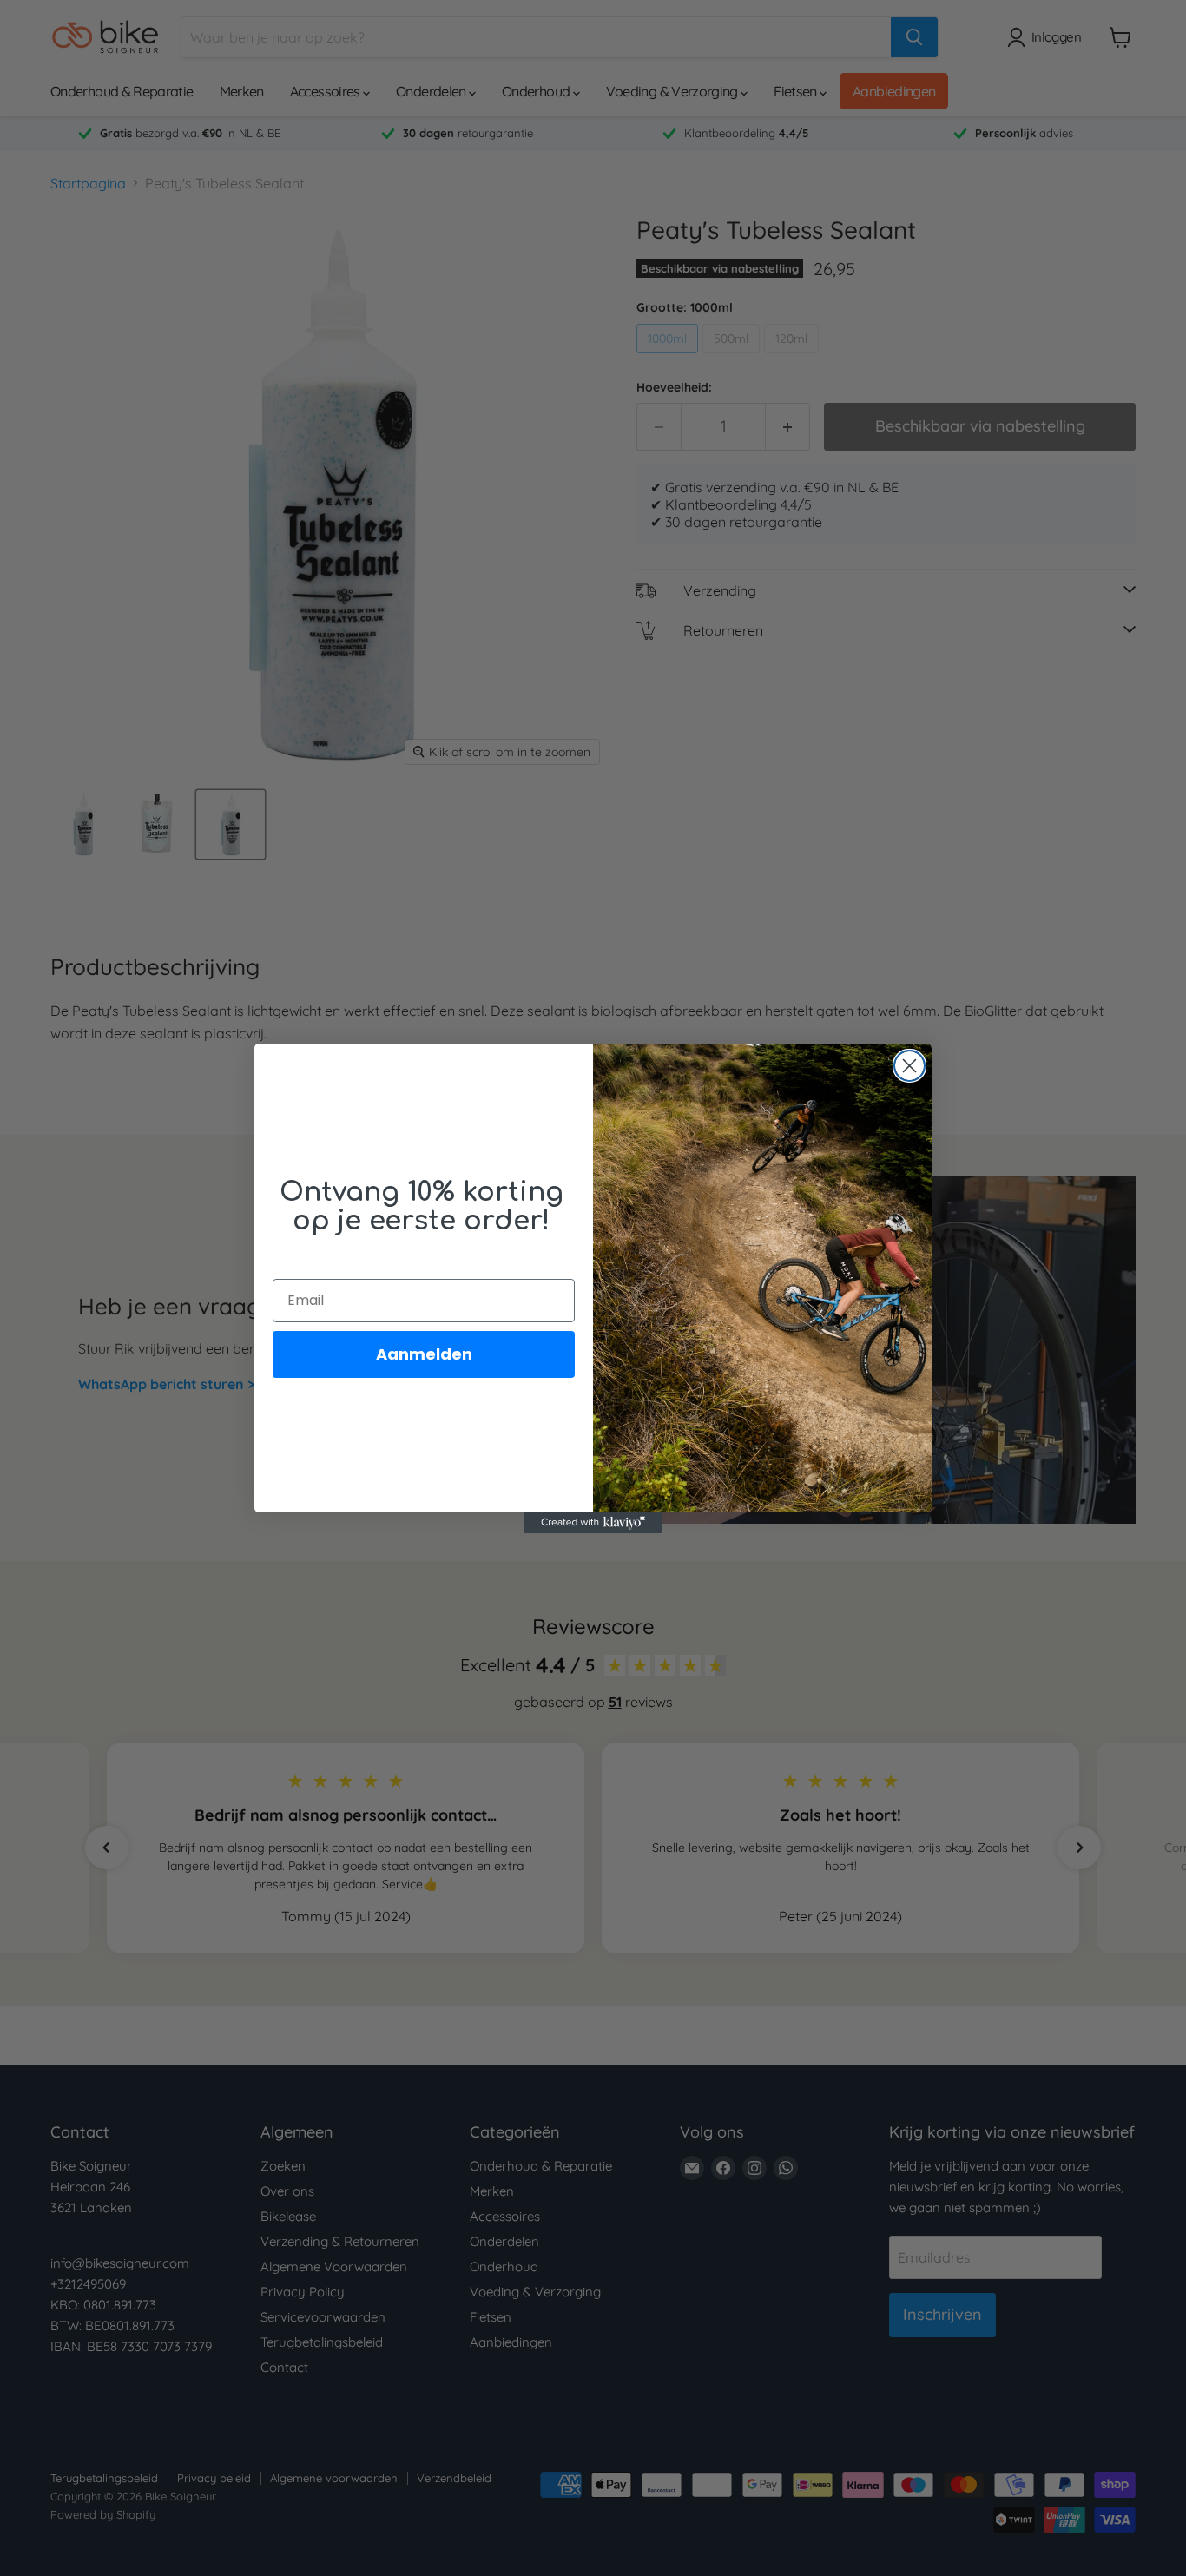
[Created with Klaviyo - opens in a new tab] (593, 1523)
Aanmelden (424, 1354)
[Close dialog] (909, 1066)
